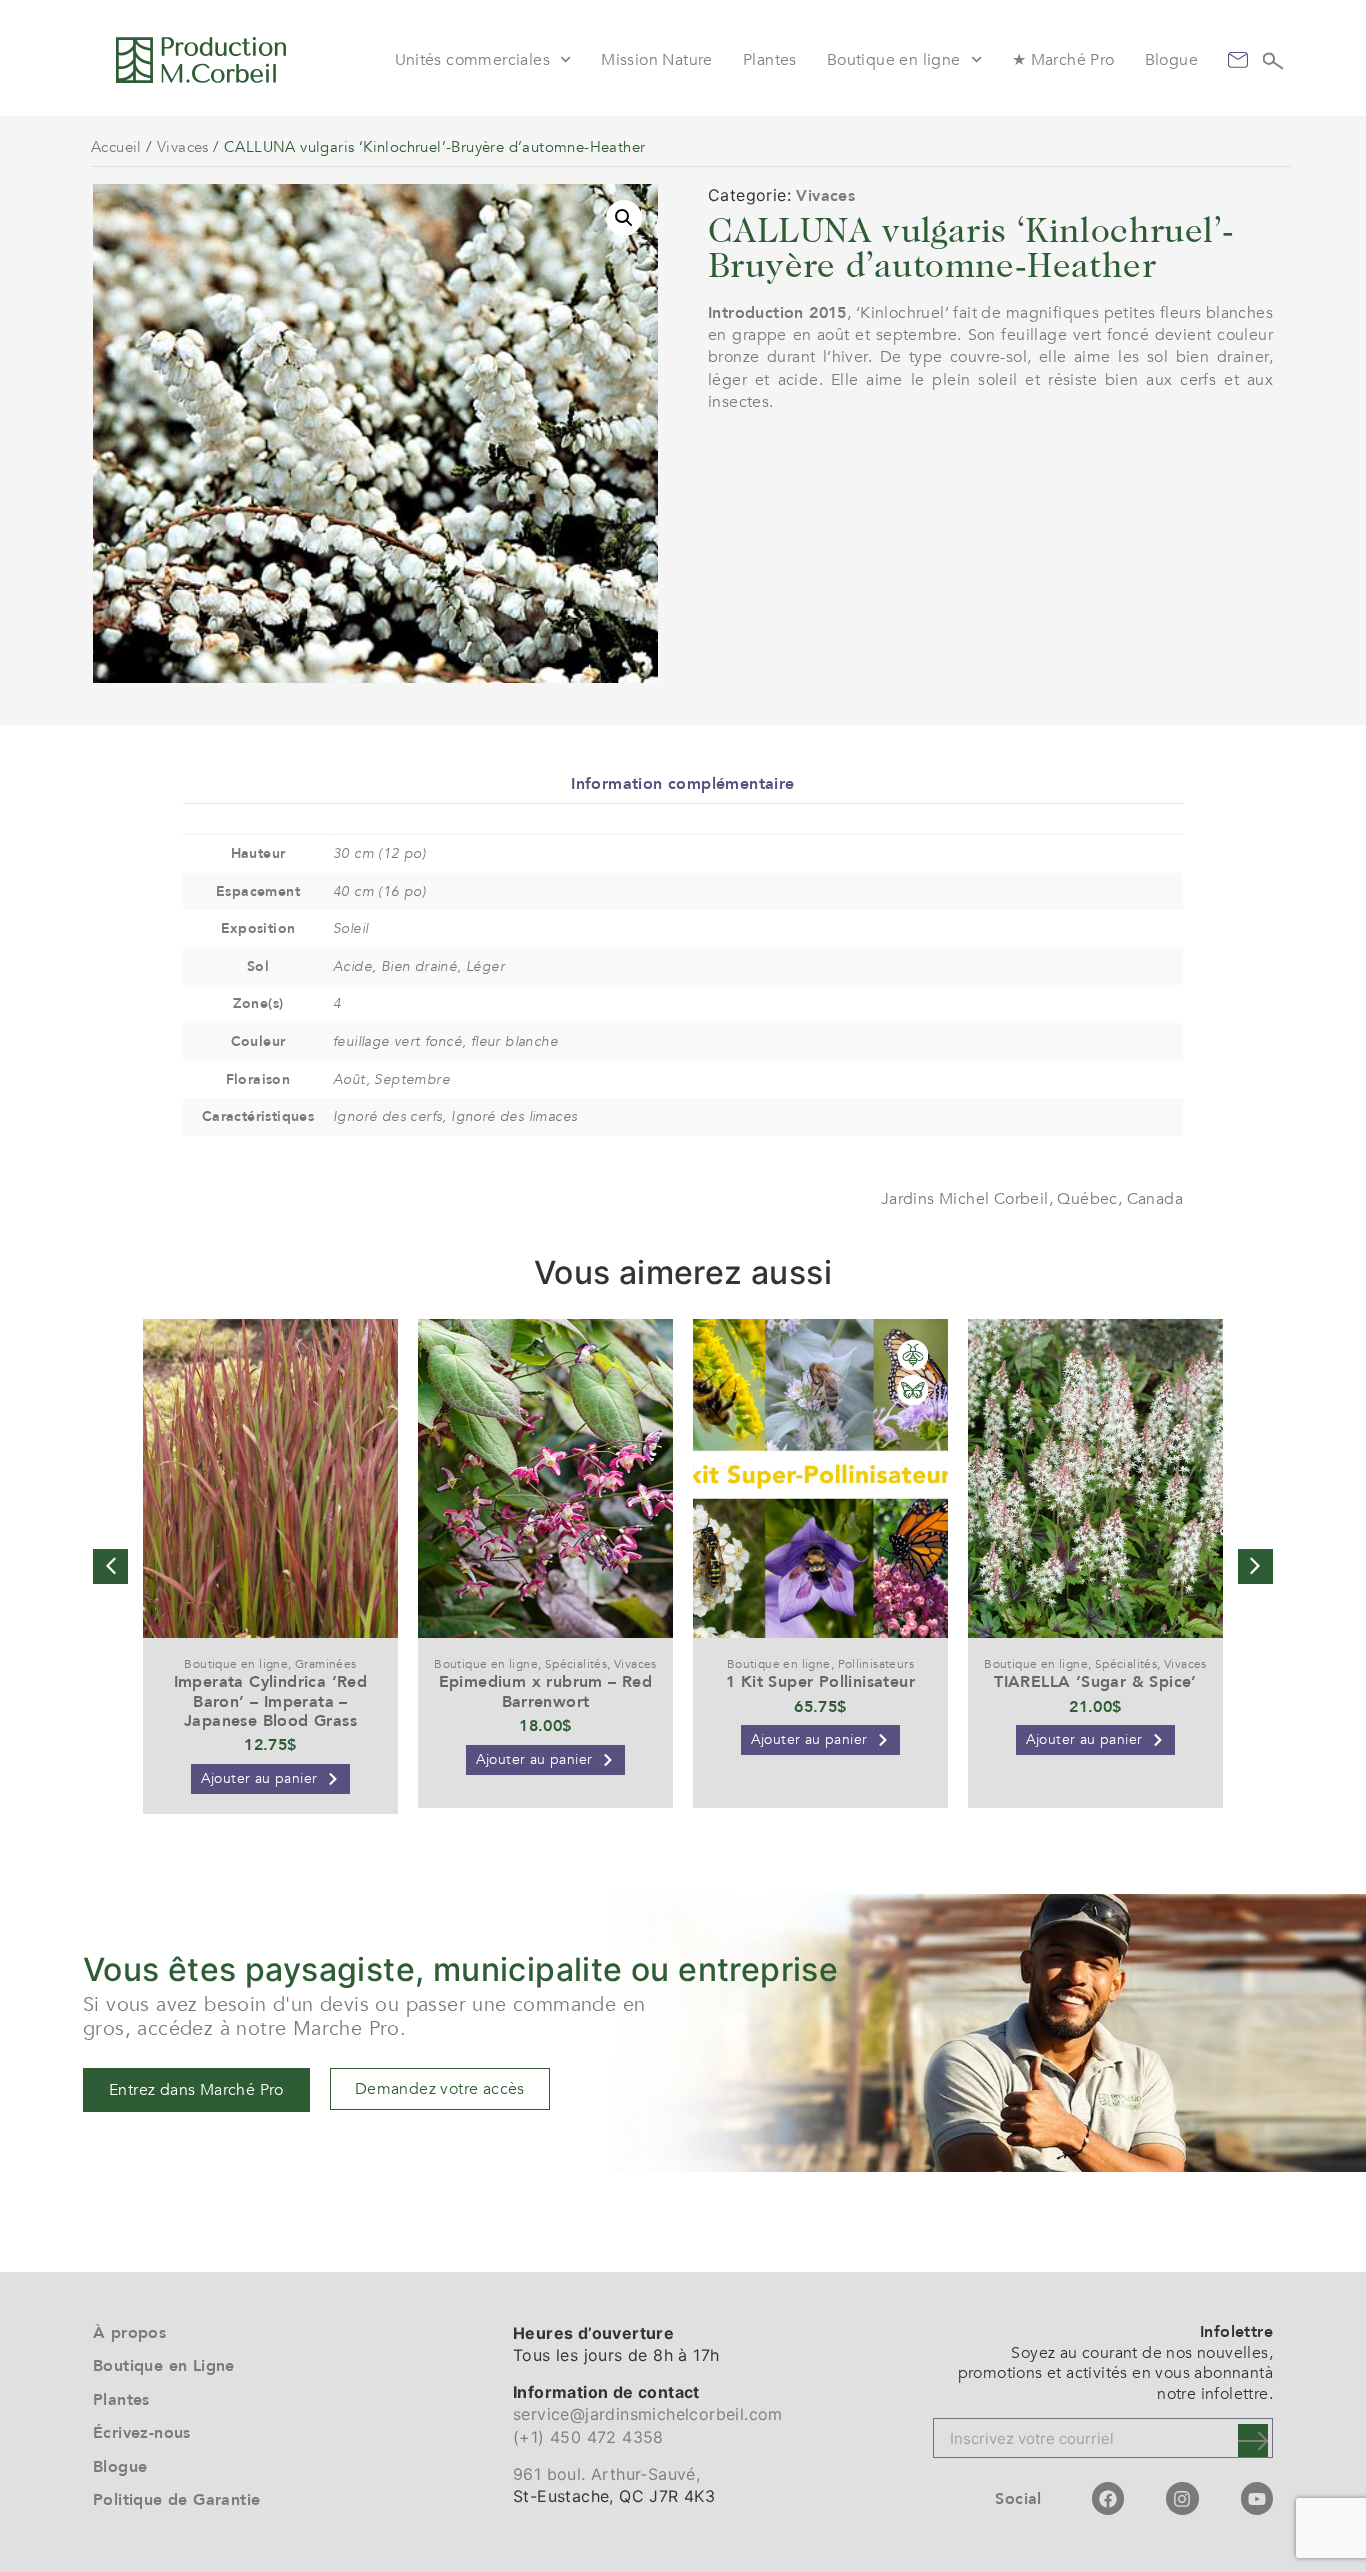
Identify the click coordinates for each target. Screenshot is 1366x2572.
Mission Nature (657, 60)
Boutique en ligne (894, 60)
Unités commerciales (473, 60)
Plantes (770, 60)
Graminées (326, 1664)
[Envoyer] (1253, 2440)
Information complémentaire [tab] (682, 784)
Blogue (1171, 60)
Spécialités (576, 1664)
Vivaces (183, 147)
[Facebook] (1108, 2498)
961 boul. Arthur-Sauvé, (606, 2474)
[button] (624, 218)
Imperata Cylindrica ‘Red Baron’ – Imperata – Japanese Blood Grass (271, 1701)
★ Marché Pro (1063, 60)
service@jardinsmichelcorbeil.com (648, 2414)
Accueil (116, 147)
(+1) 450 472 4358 (588, 2437)
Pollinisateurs (876, 1664)
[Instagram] (1182, 2498)
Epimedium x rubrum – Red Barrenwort (546, 1691)
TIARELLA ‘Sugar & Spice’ (1095, 1682)
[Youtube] (1257, 2498)
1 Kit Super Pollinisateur (820, 1682)
